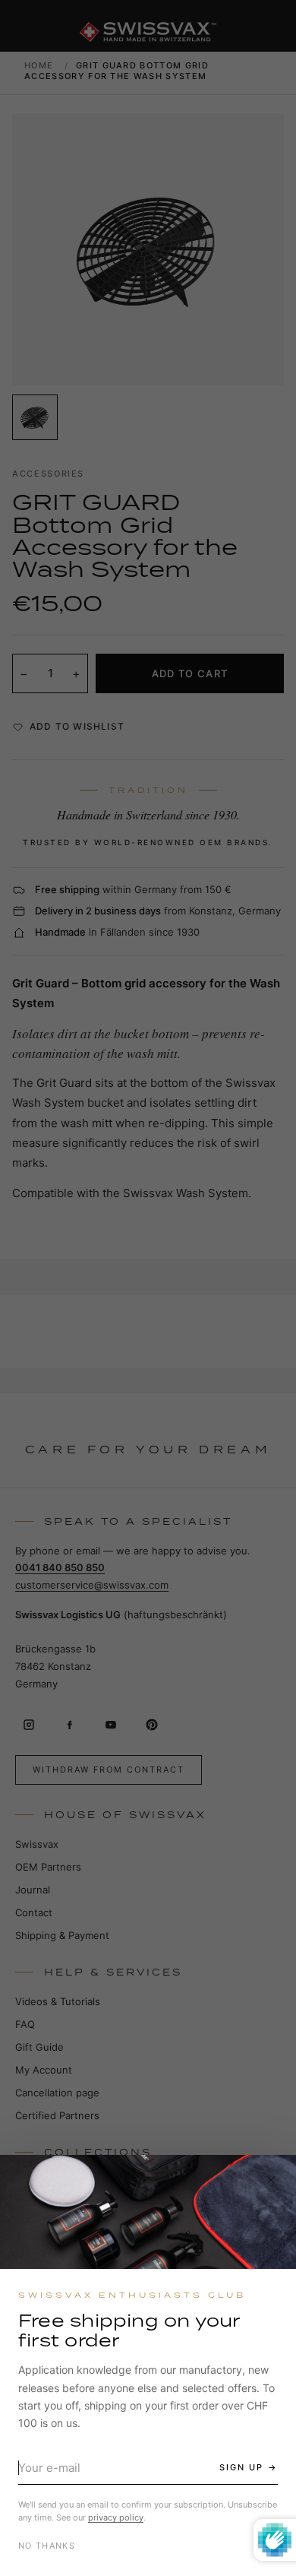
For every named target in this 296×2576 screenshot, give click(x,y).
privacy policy (116, 2517)
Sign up (241, 2467)
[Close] (271, 2180)
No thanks (47, 2546)
